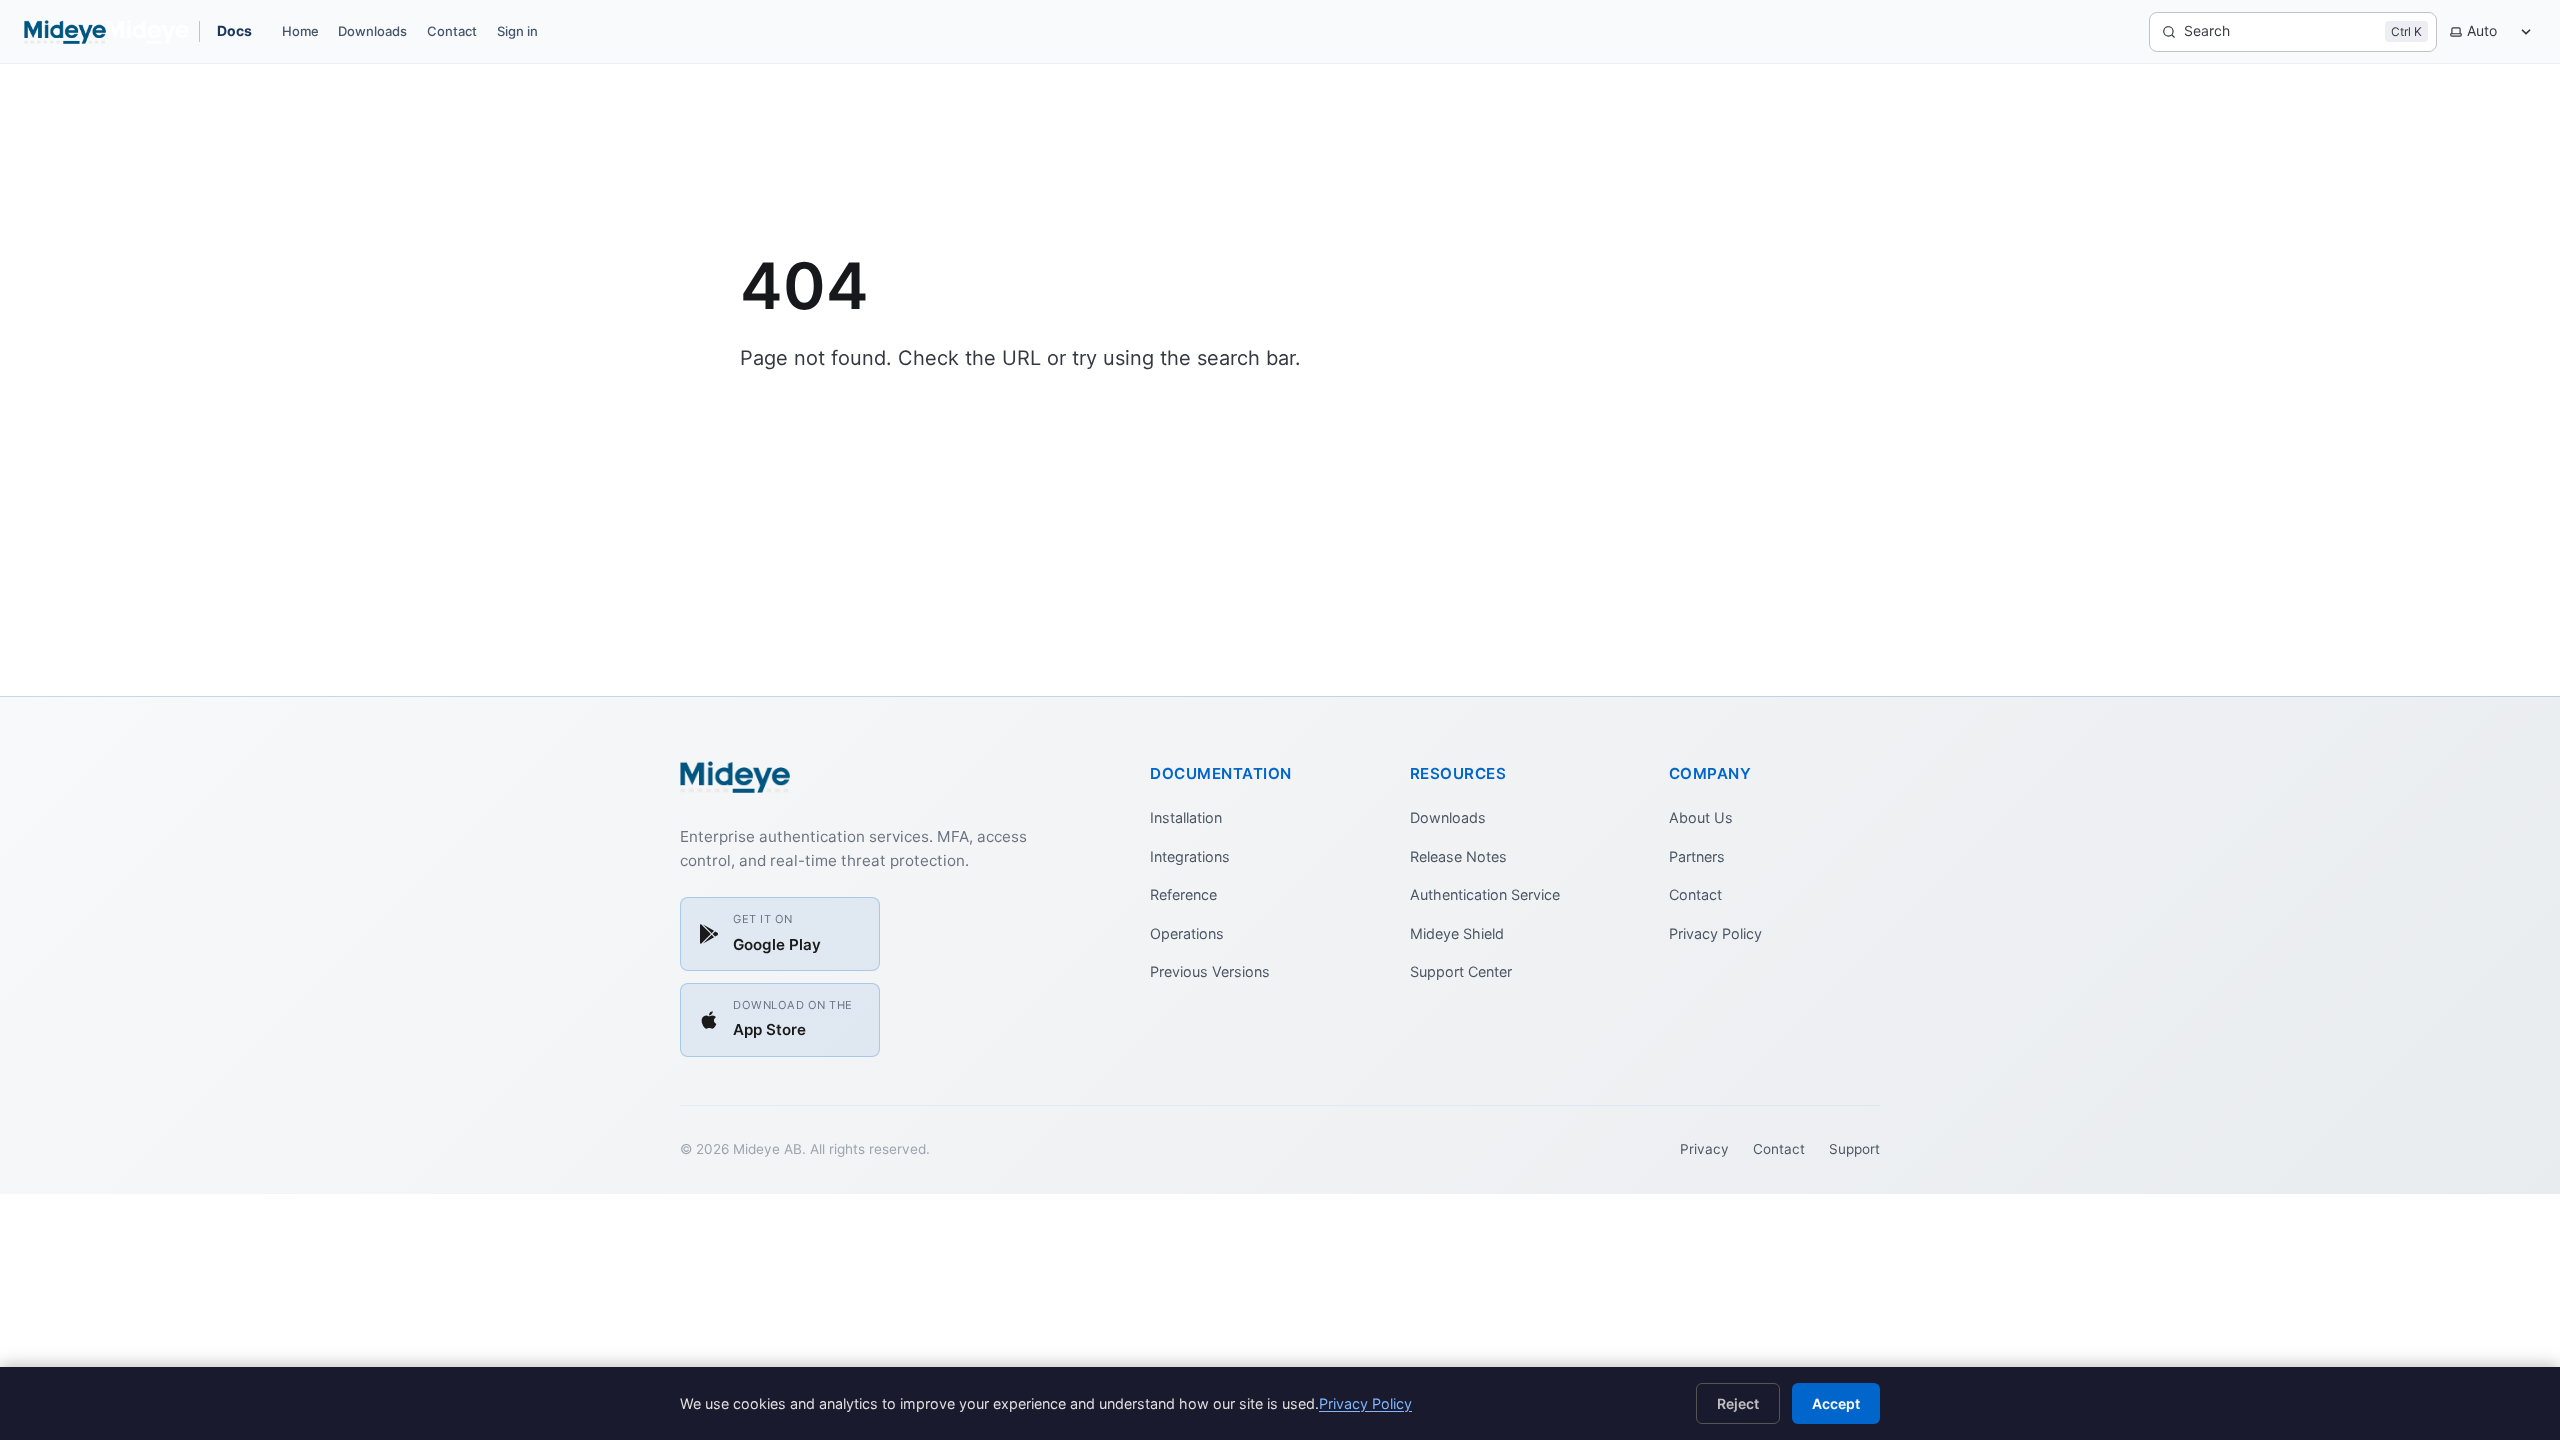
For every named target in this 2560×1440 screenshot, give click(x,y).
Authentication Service (1485, 894)
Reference (1183, 894)
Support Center (1461, 971)
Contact (452, 31)
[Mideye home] (106, 32)
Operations (1187, 933)
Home (300, 31)
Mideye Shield (1457, 933)
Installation (1186, 817)
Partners (1697, 856)
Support (1854, 1149)
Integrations (1190, 856)
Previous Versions (1210, 971)
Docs (234, 30)
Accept (1836, 1403)
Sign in (517, 31)
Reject (1738, 1403)
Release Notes (1458, 856)
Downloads (372, 31)
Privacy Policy (1715, 933)
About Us (1701, 817)
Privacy (1704, 1149)
